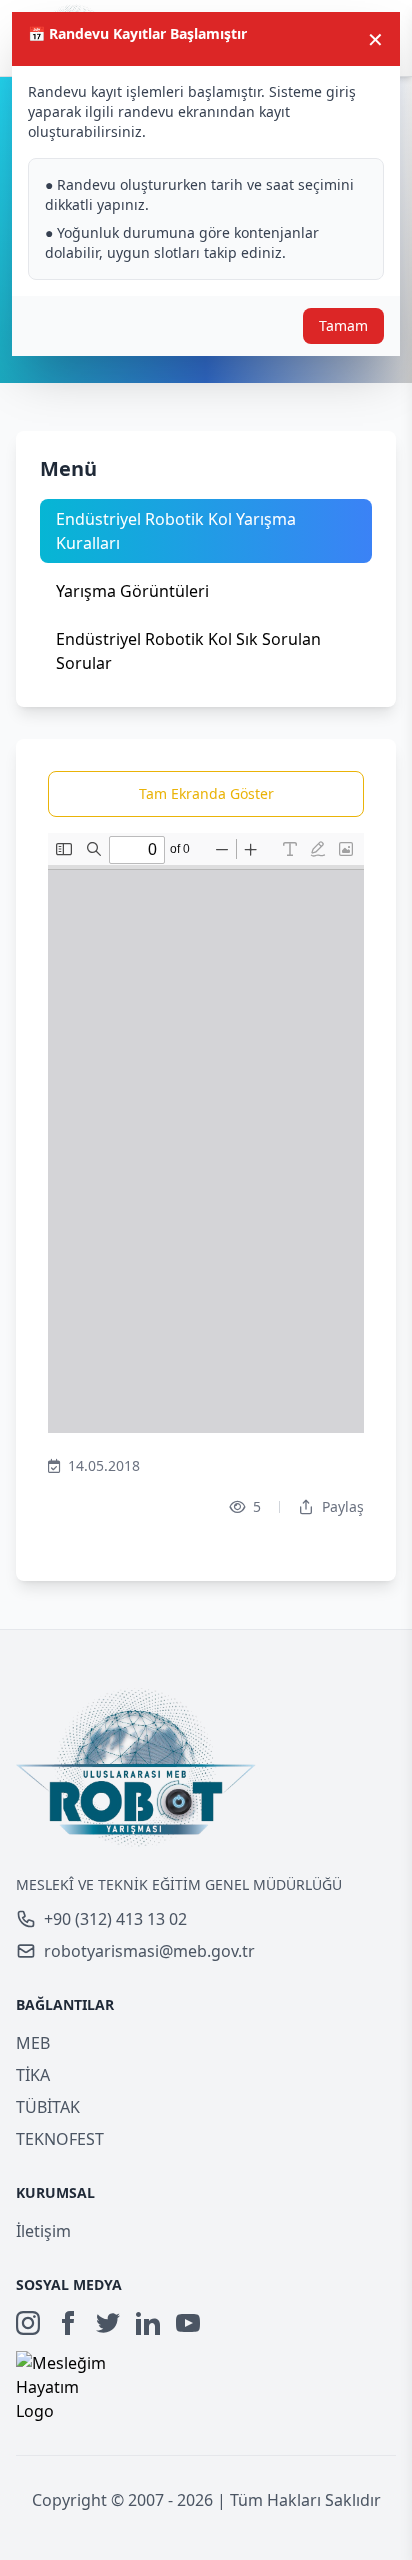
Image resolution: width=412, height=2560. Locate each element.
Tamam (343, 325)
